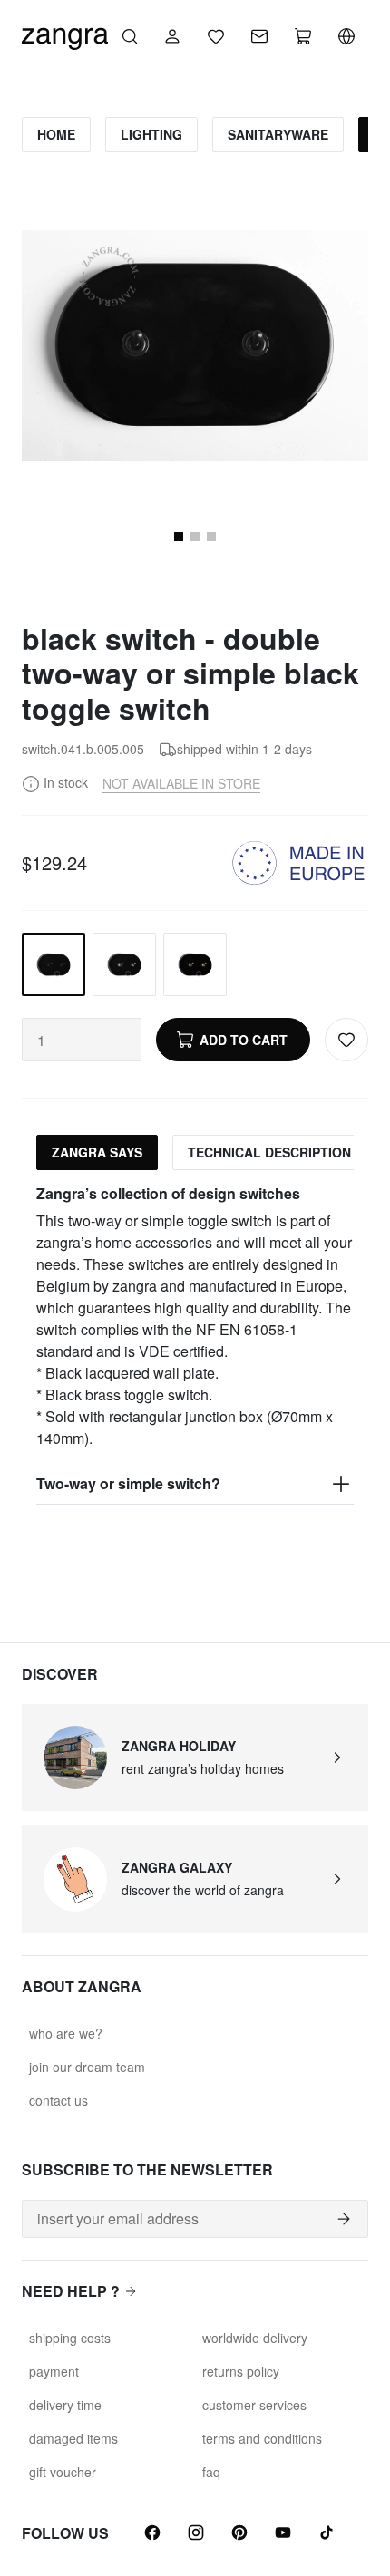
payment (54, 2371)
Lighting (151, 134)
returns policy (241, 2371)
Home (56, 134)
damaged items (73, 2438)
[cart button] (303, 36)
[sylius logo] (65, 34)
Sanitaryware (278, 134)
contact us (58, 2100)
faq (211, 2472)
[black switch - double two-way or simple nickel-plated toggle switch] (124, 964)
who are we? (66, 2033)
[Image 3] (211, 537)
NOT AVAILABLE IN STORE (181, 783)
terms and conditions (262, 2438)
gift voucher (63, 2472)
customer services (254, 2405)
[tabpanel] (195, 1344)
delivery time (65, 2405)
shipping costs (70, 2338)
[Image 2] (195, 537)
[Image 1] (179, 537)
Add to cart (244, 1040)
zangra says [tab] (97, 1152)
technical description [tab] (269, 1152)
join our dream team (87, 2067)
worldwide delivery (255, 2338)
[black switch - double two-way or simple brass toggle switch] (195, 964)
